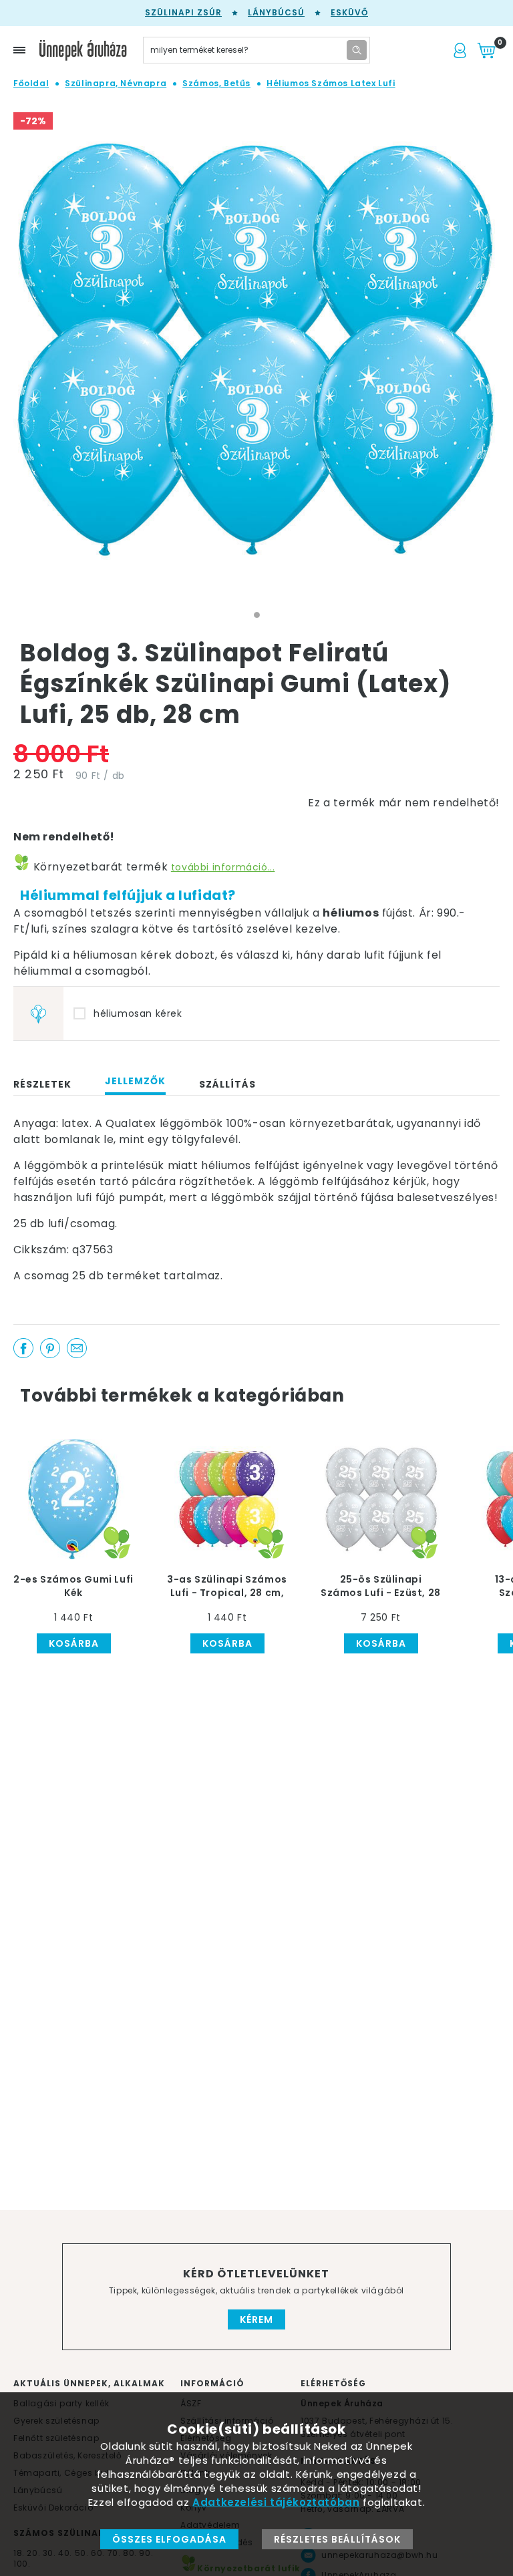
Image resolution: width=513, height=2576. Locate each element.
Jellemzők (135, 1081)
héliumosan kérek (138, 1013)
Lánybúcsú (276, 12)
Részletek (42, 1084)
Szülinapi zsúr (183, 12)
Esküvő (349, 12)
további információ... (223, 867)
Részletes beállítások (337, 2539)
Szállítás (227, 1084)
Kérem (256, 2319)
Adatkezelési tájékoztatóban (276, 2502)
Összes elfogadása (169, 2539)
